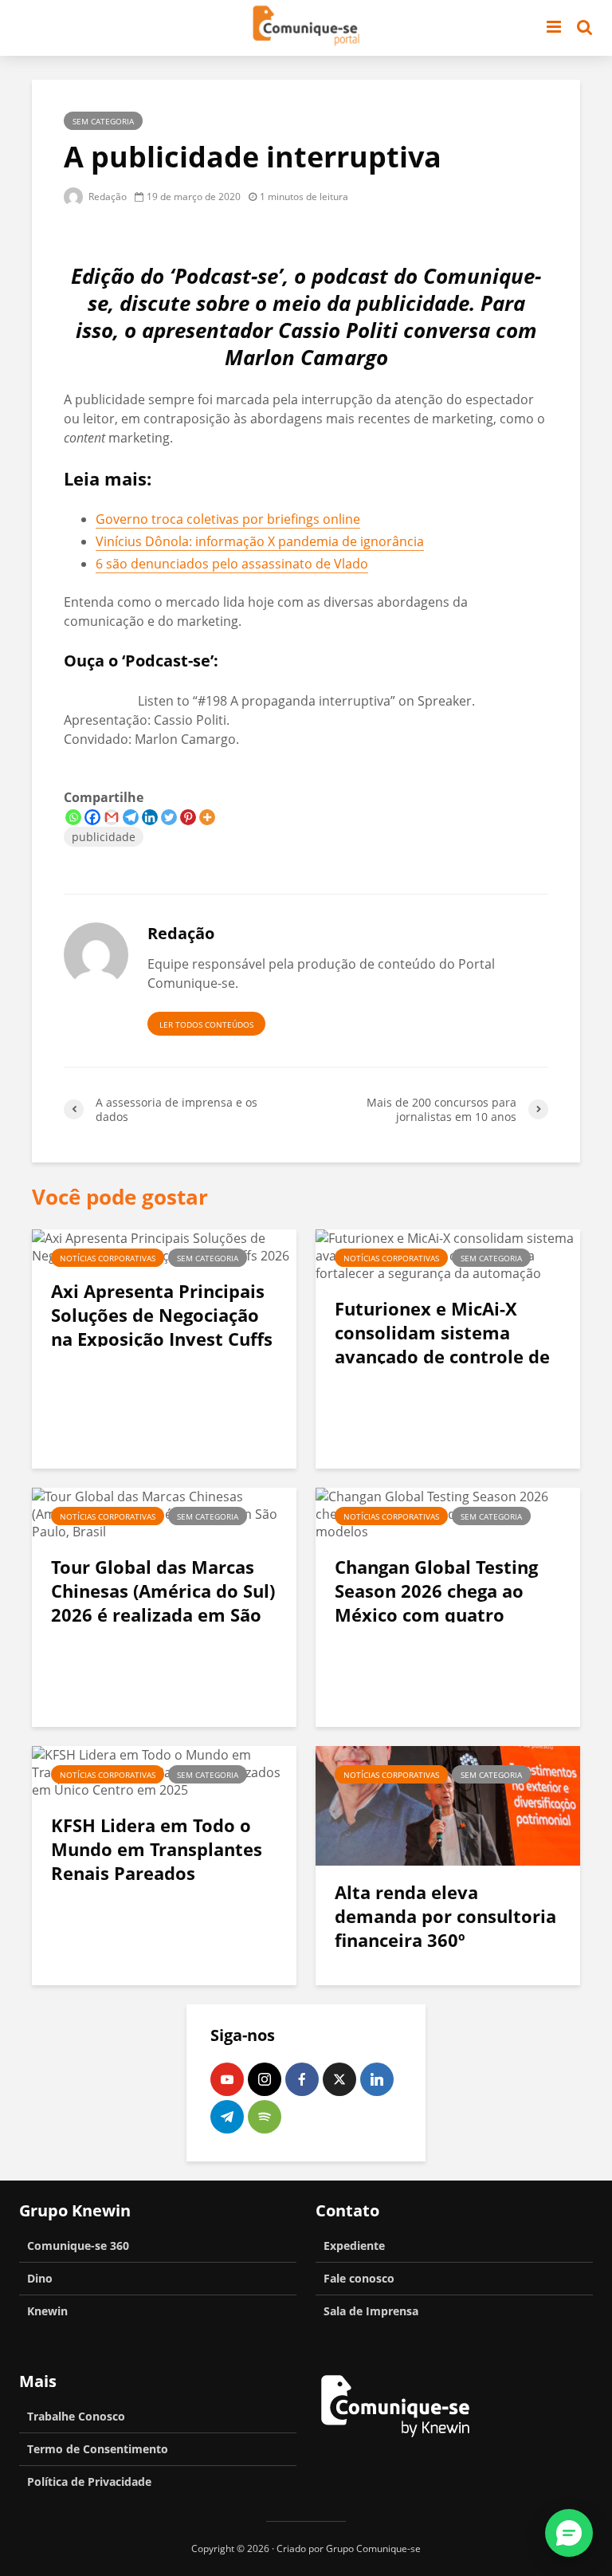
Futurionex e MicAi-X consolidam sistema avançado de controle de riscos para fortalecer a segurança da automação (444, 1356)
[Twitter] (169, 817)
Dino (40, 2278)
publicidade (104, 837)
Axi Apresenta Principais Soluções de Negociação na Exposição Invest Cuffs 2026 (162, 1327)
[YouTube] (227, 2079)
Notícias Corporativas (108, 1258)
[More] (207, 817)
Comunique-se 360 (78, 2246)
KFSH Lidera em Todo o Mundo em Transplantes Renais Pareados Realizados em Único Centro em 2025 (157, 1873)
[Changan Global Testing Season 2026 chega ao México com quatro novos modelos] (448, 1512)
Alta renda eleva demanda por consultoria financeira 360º (445, 1916)
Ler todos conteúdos (206, 1025)
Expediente (354, 2246)
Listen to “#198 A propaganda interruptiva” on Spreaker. (306, 701)
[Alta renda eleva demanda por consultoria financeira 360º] (448, 1804)
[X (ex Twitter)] (339, 2079)
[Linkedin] (150, 817)
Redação (106, 197)
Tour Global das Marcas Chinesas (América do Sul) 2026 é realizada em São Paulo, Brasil (163, 1603)
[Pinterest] (188, 817)
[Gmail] (112, 817)
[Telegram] (131, 817)
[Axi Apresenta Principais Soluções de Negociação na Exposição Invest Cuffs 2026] (164, 1245)
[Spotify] (265, 2117)
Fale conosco (359, 2278)
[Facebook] (92, 817)
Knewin (47, 2311)
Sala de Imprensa (371, 2311)
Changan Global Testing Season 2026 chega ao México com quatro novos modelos (436, 1603)
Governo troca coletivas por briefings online (228, 519)
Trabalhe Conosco (76, 2416)
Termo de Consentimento (98, 2449)
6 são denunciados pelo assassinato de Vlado (232, 564)
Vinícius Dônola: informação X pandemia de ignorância (260, 541)
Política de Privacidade (89, 2482)
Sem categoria (103, 121)
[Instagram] (265, 2079)
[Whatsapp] (73, 817)
